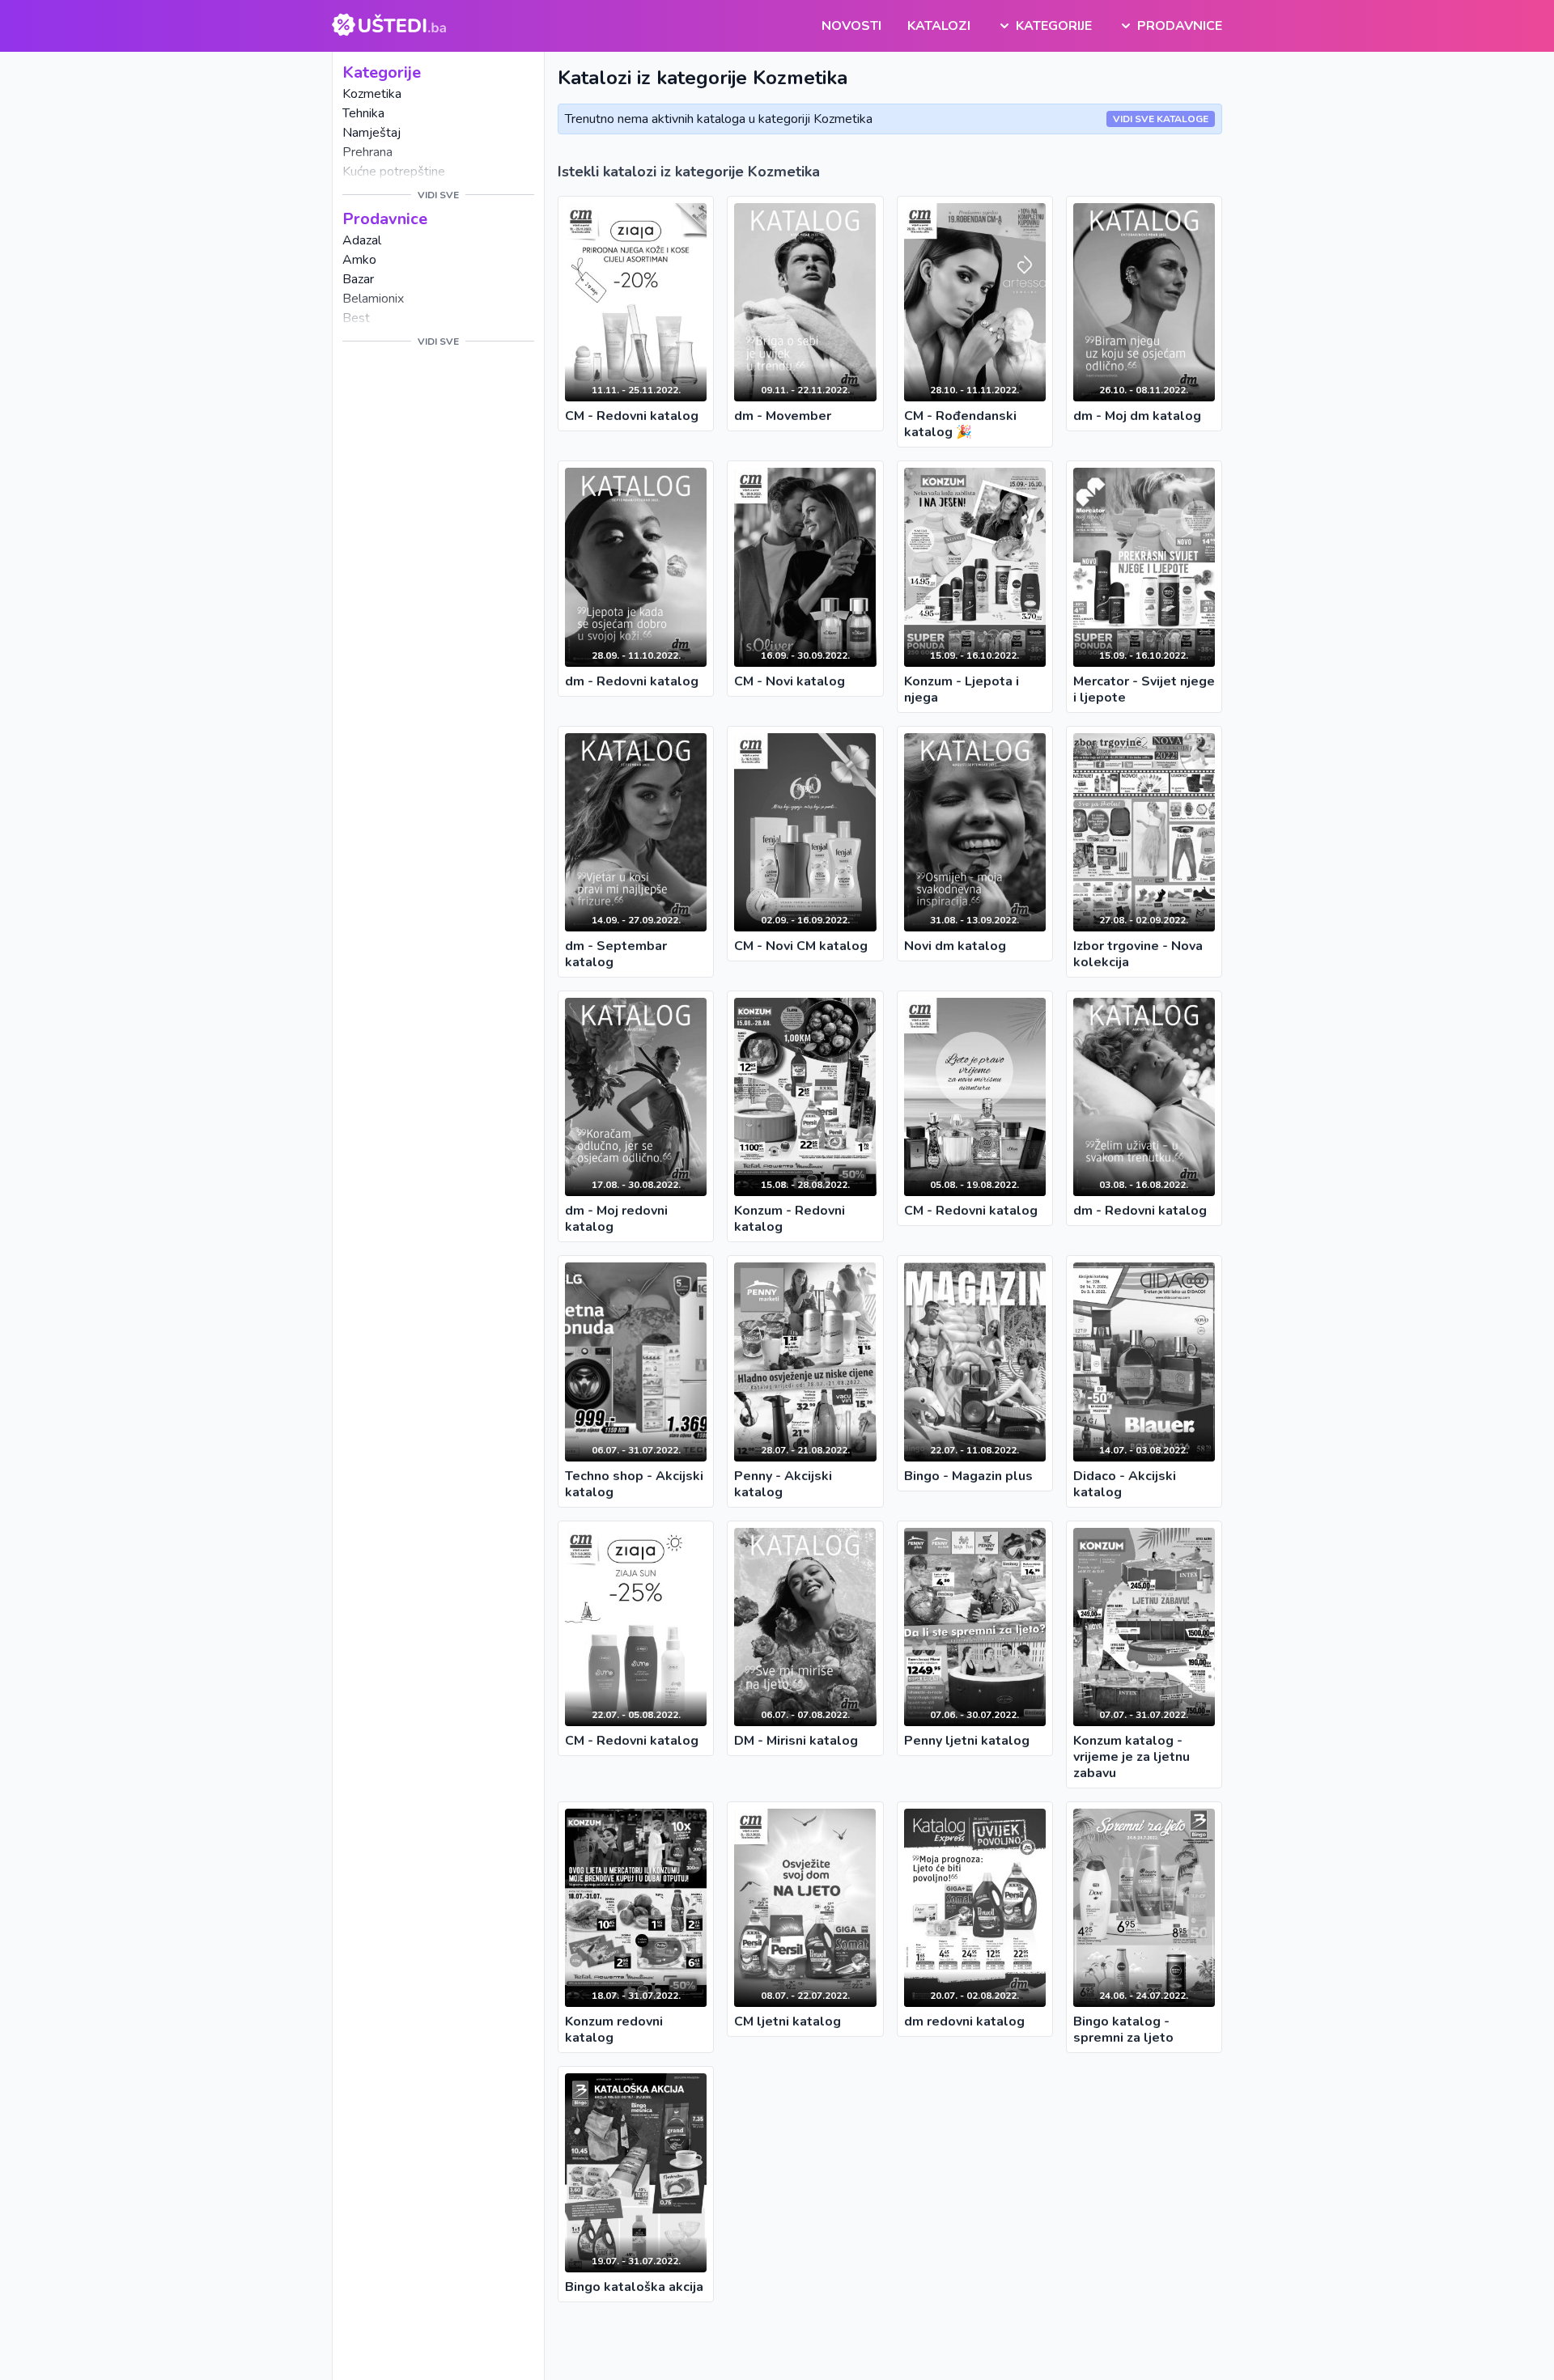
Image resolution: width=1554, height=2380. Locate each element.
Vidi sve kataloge (1161, 119)
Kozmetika (372, 94)
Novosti (851, 26)
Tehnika (363, 113)
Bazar (358, 279)
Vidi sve (438, 195)
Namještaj (372, 133)
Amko (359, 260)
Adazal (362, 240)
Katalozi (939, 26)
